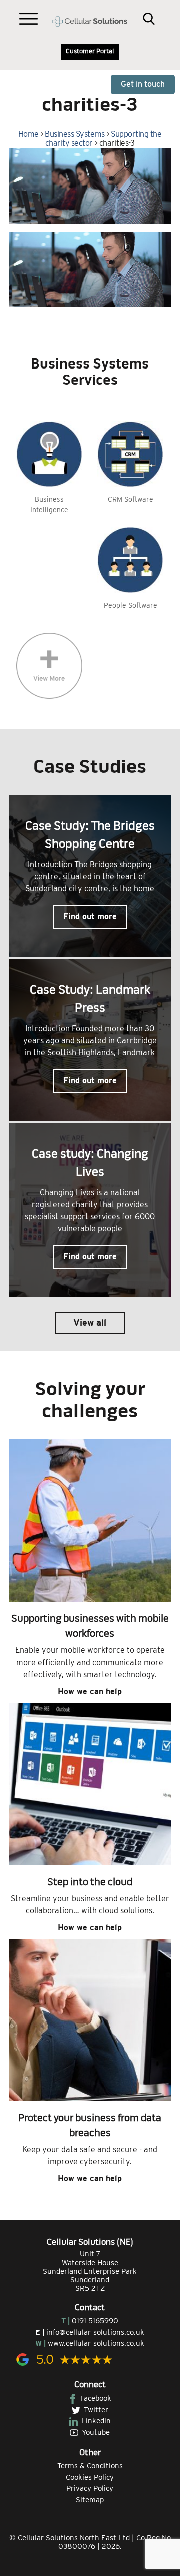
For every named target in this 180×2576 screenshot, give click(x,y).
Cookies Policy (90, 2477)
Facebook (96, 2398)
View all (90, 1322)
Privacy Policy (90, 2488)
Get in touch (143, 84)
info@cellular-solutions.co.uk (95, 2332)
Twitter (96, 2410)
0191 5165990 (95, 2321)
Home (29, 134)
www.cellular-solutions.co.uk (96, 2343)
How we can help (90, 1691)
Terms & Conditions (90, 2466)
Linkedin (96, 2421)
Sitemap (90, 2500)
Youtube (96, 2432)
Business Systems (75, 134)
